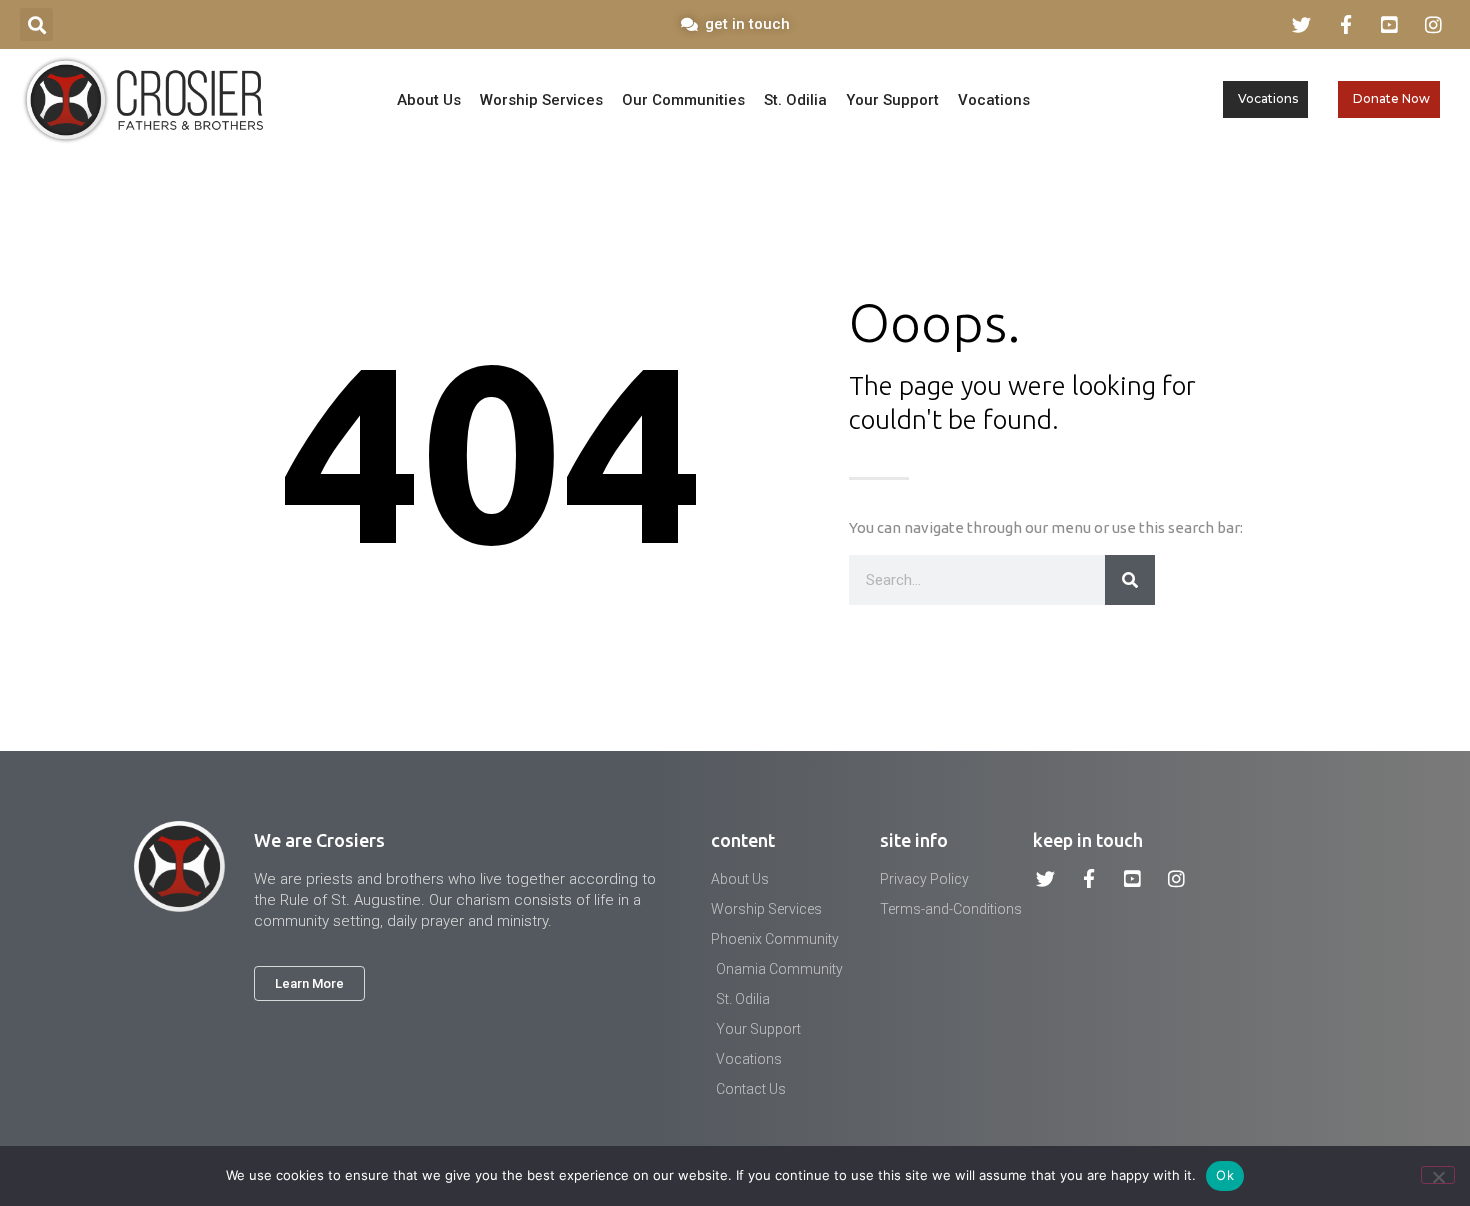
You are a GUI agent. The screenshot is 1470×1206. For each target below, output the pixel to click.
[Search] (1130, 580)
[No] (1438, 1175)
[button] (36, 24)
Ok (1225, 1175)
